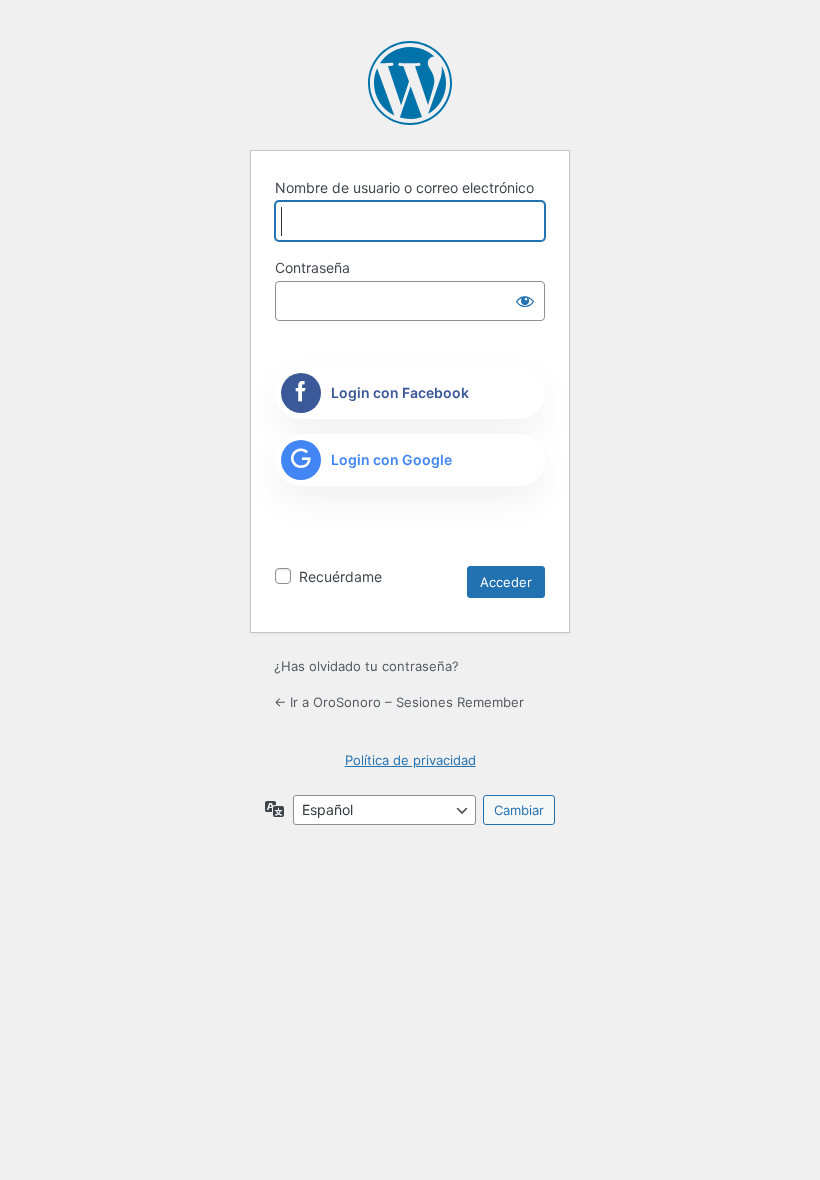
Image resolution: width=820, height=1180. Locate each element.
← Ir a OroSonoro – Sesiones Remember (399, 702)
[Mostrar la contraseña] (525, 301)
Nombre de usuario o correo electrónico (404, 187)
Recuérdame (340, 576)
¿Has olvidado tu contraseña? (366, 666)
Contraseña (312, 267)
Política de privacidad (410, 760)
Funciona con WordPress (410, 83)
